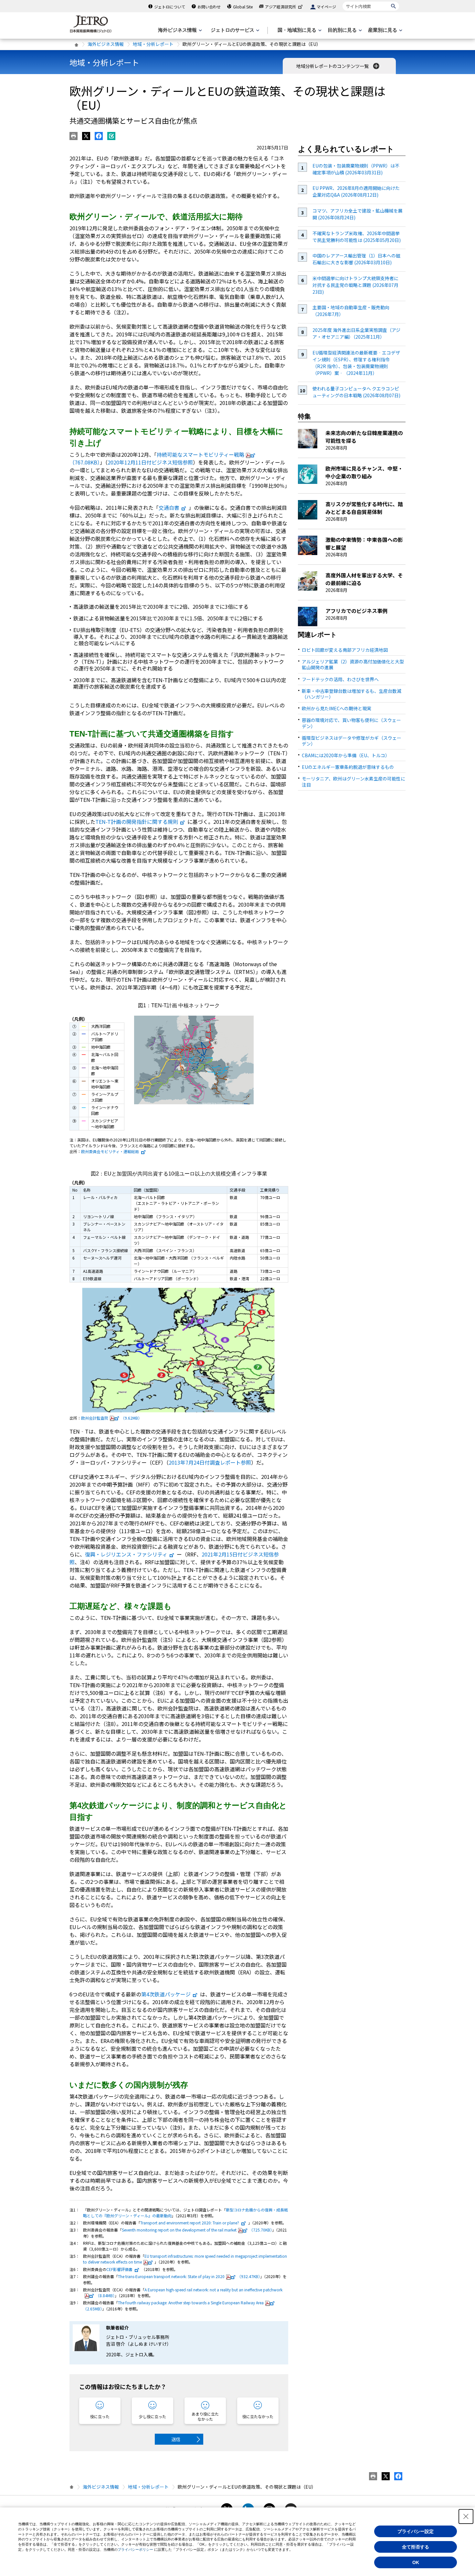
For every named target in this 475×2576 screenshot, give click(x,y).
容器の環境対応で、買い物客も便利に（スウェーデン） (351, 723)
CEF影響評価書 (119, 2269)
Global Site (243, 7)
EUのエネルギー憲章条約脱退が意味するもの (348, 767)
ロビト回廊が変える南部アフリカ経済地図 (345, 650)
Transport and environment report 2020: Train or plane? (190, 2223)
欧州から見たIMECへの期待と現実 (337, 708)
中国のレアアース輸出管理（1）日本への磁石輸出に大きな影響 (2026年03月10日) (356, 259)
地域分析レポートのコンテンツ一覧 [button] (333, 66)
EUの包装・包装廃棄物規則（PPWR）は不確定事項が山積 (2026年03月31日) (356, 169)
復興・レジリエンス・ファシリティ (126, 1554)
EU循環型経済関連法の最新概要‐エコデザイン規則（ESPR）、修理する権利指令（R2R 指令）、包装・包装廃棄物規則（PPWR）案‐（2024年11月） (356, 363)
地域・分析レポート (153, 44)
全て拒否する (416, 2547)
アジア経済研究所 (280, 7)
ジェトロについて (170, 7)
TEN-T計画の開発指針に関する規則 (137, 822)
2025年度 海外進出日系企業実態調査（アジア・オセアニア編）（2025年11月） (356, 333)
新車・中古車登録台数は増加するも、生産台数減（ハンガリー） (352, 694)
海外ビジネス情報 (106, 44)
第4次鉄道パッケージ (166, 1994)
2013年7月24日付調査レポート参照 (210, 1462)
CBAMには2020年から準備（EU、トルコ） (346, 755)
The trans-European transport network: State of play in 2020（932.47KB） (189, 2276)
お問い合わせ (209, 7)
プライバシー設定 (416, 2531)
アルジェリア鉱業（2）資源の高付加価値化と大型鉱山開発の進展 (353, 664)
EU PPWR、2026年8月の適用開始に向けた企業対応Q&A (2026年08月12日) (356, 191)
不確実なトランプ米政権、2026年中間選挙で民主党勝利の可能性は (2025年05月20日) (357, 237)
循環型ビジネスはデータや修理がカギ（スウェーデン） (352, 741)
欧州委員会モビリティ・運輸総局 (110, 1151)
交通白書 (169, 508)
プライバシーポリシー (135, 2549)
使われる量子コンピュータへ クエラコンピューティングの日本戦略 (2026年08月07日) (356, 392)
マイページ (326, 7)
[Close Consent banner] (466, 2516)
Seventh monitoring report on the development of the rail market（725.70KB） (197, 2230)
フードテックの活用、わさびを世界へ (340, 679)
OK (416, 2562)
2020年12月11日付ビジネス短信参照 (150, 462)
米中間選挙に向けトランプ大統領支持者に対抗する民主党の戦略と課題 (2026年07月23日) (355, 285)
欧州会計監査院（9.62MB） (111, 1418)
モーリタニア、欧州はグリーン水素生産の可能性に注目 (354, 781)
